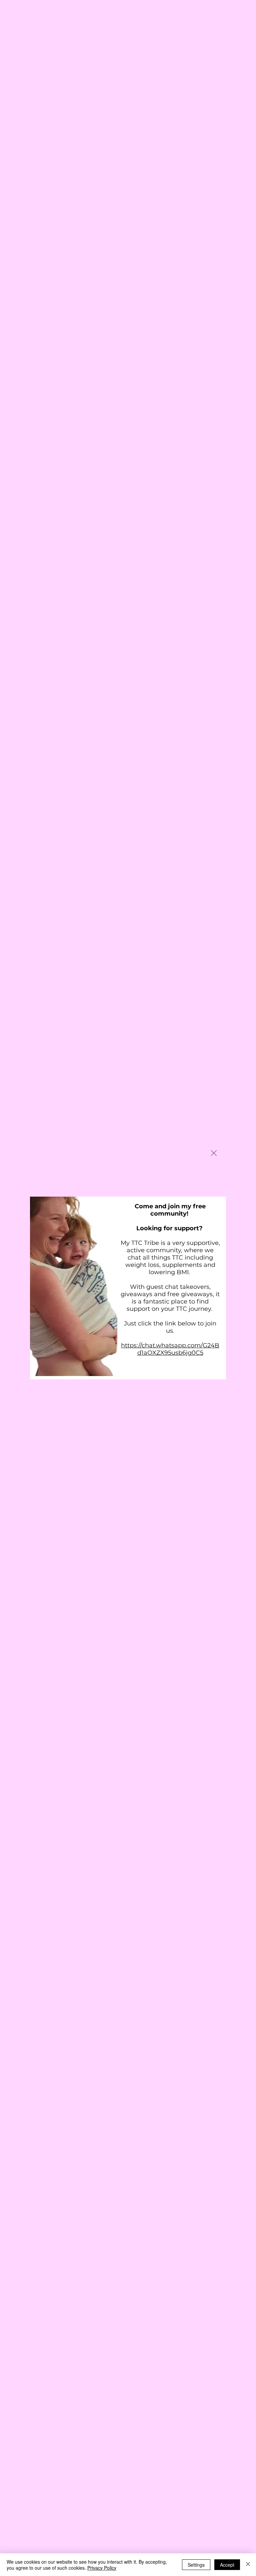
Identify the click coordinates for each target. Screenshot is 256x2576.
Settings (196, 2565)
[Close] (248, 2565)
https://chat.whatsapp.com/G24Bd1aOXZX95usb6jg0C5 (170, 1349)
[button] (214, 1153)
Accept (227, 2565)
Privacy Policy (102, 2568)
